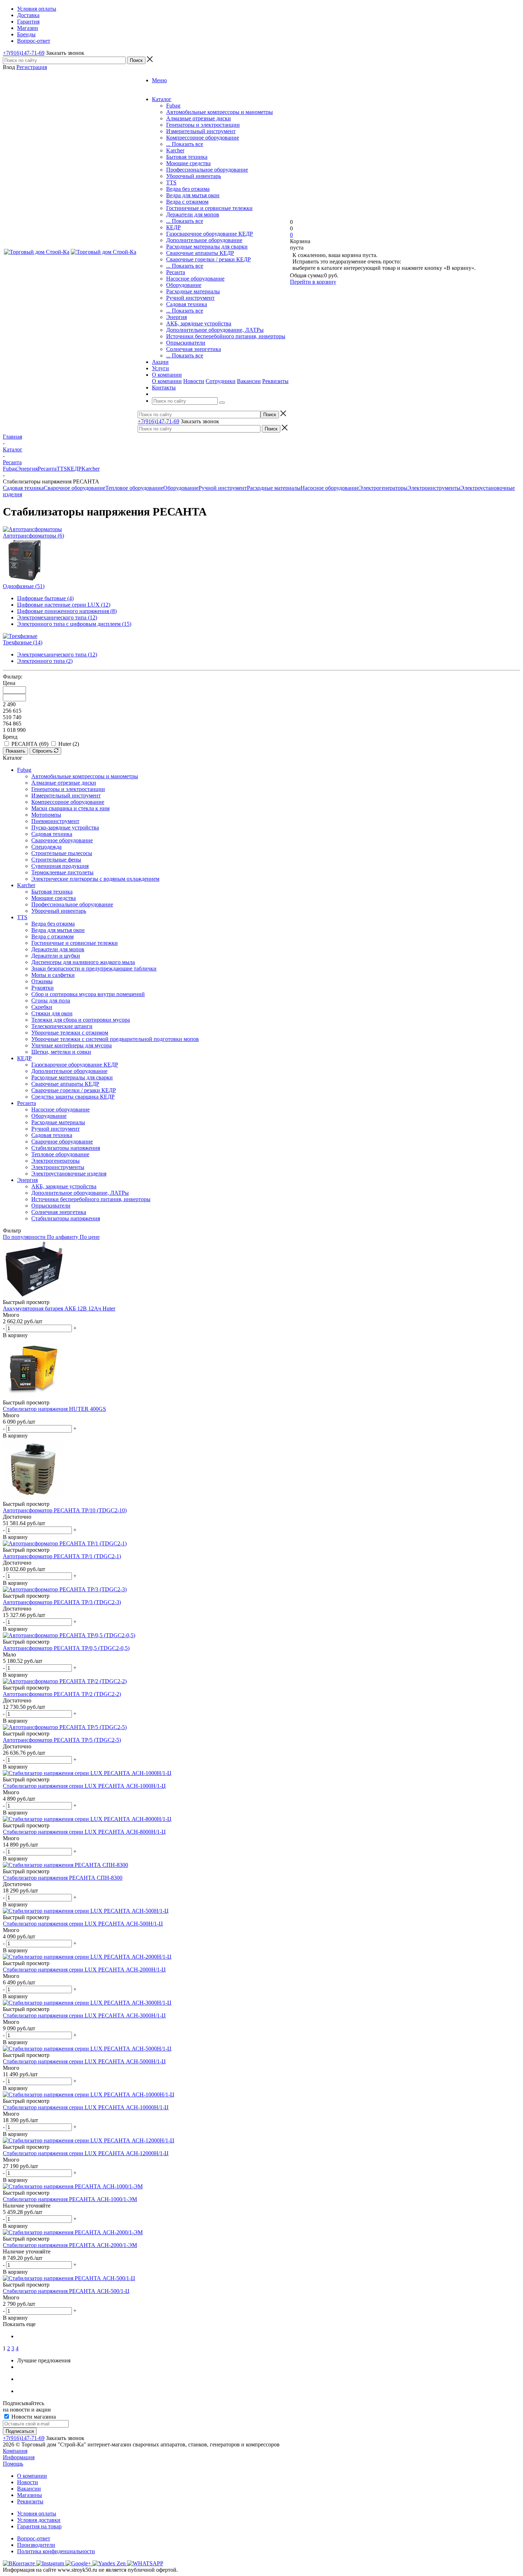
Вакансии (249, 381)
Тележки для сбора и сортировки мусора (81, 1020)
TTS (171, 182)
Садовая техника (187, 304)
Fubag (173, 106)
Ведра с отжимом (187, 202)
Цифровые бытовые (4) (45, 598)
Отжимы (42, 981)
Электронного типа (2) (45, 661)
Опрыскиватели (186, 343)
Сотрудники (221, 381)
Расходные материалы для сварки (207, 247)
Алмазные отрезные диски (199, 118)
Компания (15, 2451)
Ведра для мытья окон (193, 195)
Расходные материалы (193, 291)
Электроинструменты (434, 488)
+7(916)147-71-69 (24, 53)
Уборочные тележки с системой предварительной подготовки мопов (115, 1039)
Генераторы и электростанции (203, 125)
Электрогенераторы (383, 488)
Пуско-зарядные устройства (65, 828)
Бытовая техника (187, 157)
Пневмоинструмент (55, 821)
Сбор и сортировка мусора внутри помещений (88, 994)
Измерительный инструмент (201, 131)
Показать (15, 751)
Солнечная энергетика (194, 349)
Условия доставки (39, 2520)
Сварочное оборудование (75, 488)
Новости (194, 381)
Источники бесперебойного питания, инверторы (226, 336)
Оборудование (184, 285)
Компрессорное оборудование (203, 138)
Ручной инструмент (190, 298)
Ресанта (176, 272)
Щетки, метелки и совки (61, 1052)
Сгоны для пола (51, 1001)
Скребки (42, 1007)
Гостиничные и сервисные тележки (209, 208)
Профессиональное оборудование (207, 170)
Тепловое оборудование (134, 488)
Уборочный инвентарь (194, 176)
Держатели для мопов (193, 214)
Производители (36, 2545)
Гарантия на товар (39, 2526)
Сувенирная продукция (60, 866)
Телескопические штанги (62, 1026)
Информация (19, 2457)
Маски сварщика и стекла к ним (70, 808)
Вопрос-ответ (34, 2538)
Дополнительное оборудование (204, 240)
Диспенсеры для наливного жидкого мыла (83, 962)
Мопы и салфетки (53, 975)
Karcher (175, 150)
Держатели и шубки (56, 956)
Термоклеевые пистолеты (62, 872)
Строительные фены (56, 860)
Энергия (176, 317)
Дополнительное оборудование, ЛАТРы (215, 330)
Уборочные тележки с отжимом (70, 1033)
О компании (167, 381)
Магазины (30, 2495)
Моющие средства (188, 163)
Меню (159, 80)
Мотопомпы (46, 815)
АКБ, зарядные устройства (199, 323)
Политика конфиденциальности (56, 2551)
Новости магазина (33, 2417)
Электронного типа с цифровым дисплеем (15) (74, 624)
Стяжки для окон (52, 1013)
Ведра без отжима (188, 189)
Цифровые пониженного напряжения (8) (67, 611)
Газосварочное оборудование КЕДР (210, 234)
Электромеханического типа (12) (57, 617)
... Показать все (185, 144)
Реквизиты (275, 381)
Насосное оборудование (195, 279)
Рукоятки (43, 988)
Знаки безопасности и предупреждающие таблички (94, 968)
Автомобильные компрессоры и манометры (220, 112)
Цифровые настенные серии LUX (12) (64, 605)
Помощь (13, 2464)
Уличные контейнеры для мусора (72, 1045)
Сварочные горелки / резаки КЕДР (208, 259)
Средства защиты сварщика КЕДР (73, 1097)
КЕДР (173, 227)
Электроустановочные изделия (69, 1174)
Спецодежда (46, 847)
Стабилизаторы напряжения (66, 1148)
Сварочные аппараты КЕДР (200, 253)
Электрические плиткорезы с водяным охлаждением (95, 879)
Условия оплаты (37, 2514)
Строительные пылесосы (62, 853)
